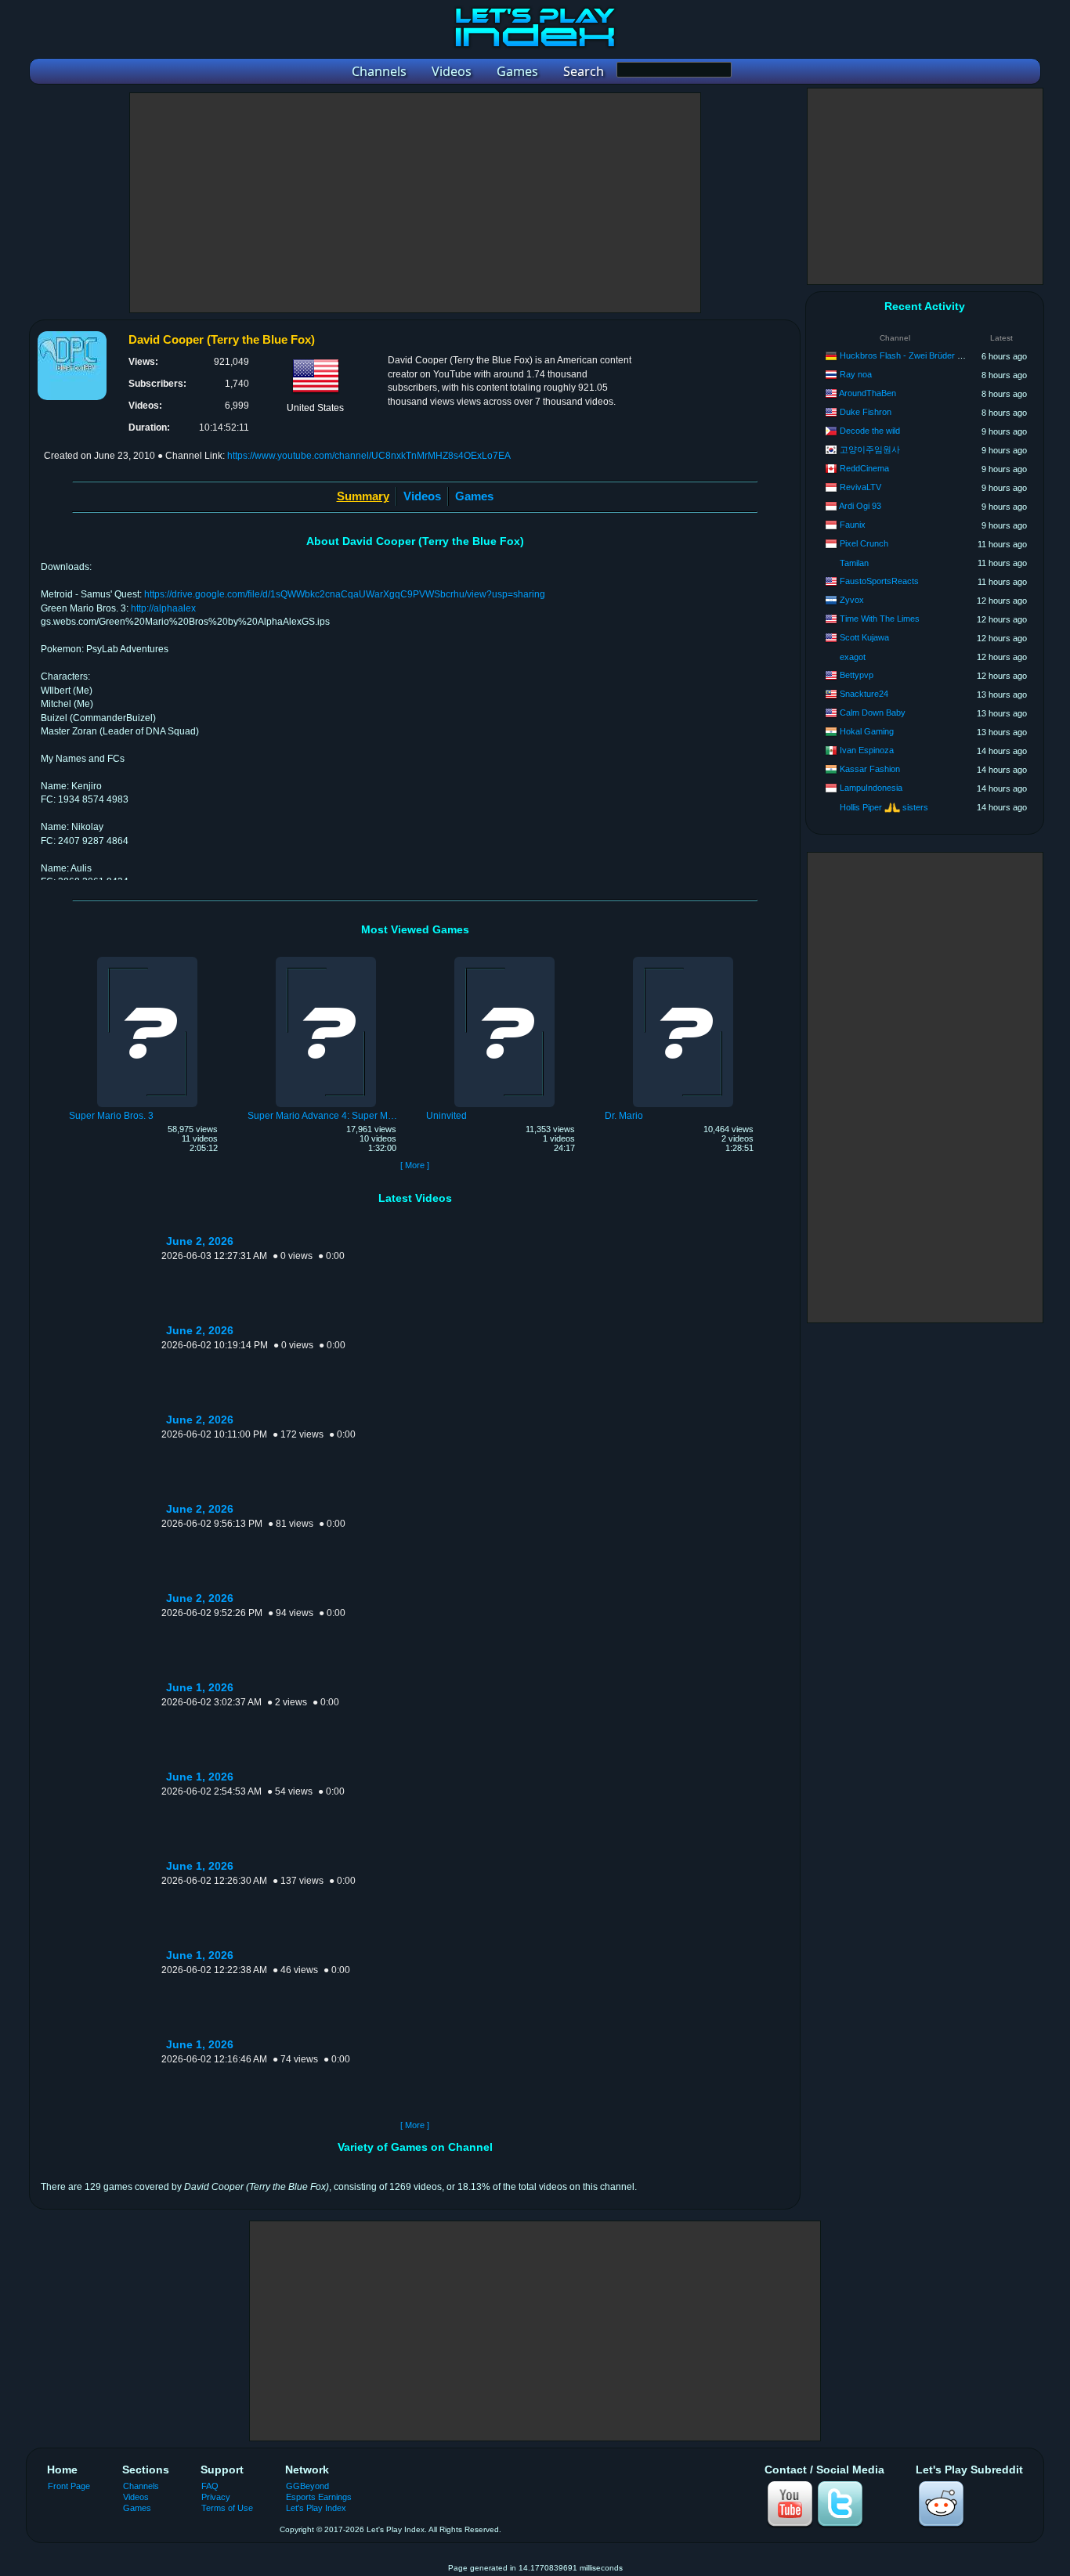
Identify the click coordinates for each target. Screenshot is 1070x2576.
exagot (853, 657)
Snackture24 (864, 694)
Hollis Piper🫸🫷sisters (884, 807)
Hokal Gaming (867, 731)
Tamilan (854, 563)
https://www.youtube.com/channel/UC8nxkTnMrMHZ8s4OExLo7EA (369, 456)
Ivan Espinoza (867, 750)
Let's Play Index (316, 2508)
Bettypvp (857, 675)
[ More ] (415, 1165)
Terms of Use (227, 2508)
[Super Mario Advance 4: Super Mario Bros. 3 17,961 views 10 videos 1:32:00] (326, 959)
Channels (141, 2486)
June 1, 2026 (200, 1688)
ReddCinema (864, 468)
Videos (422, 496)
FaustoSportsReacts (879, 581)
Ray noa (856, 374)
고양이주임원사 (870, 449)
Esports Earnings (319, 2497)
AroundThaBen (868, 393)
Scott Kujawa (864, 637)
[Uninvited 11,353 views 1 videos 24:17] (504, 959)
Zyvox (852, 600)
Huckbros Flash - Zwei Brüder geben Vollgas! (926, 355)
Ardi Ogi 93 (860, 506)
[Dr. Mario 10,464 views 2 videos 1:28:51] (683, 959)
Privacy (216, 2497)
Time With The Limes (880, 619)
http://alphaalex (163, 608)
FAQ (210, 2486)
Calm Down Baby (873, 713)
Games (474, 496)
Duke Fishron (866, 412)
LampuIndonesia (871, 788)
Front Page (69, 2486)
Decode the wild (870, 431)
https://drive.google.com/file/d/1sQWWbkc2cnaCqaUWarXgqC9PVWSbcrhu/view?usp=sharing (345, 594)
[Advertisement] (415, 203)
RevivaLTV (860, 487)
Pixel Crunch (864, 543)
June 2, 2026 (200, 1241)
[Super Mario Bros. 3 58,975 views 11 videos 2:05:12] (147, 959)
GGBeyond (307, 2486)
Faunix (853, 525)
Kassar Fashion (870, 769)
